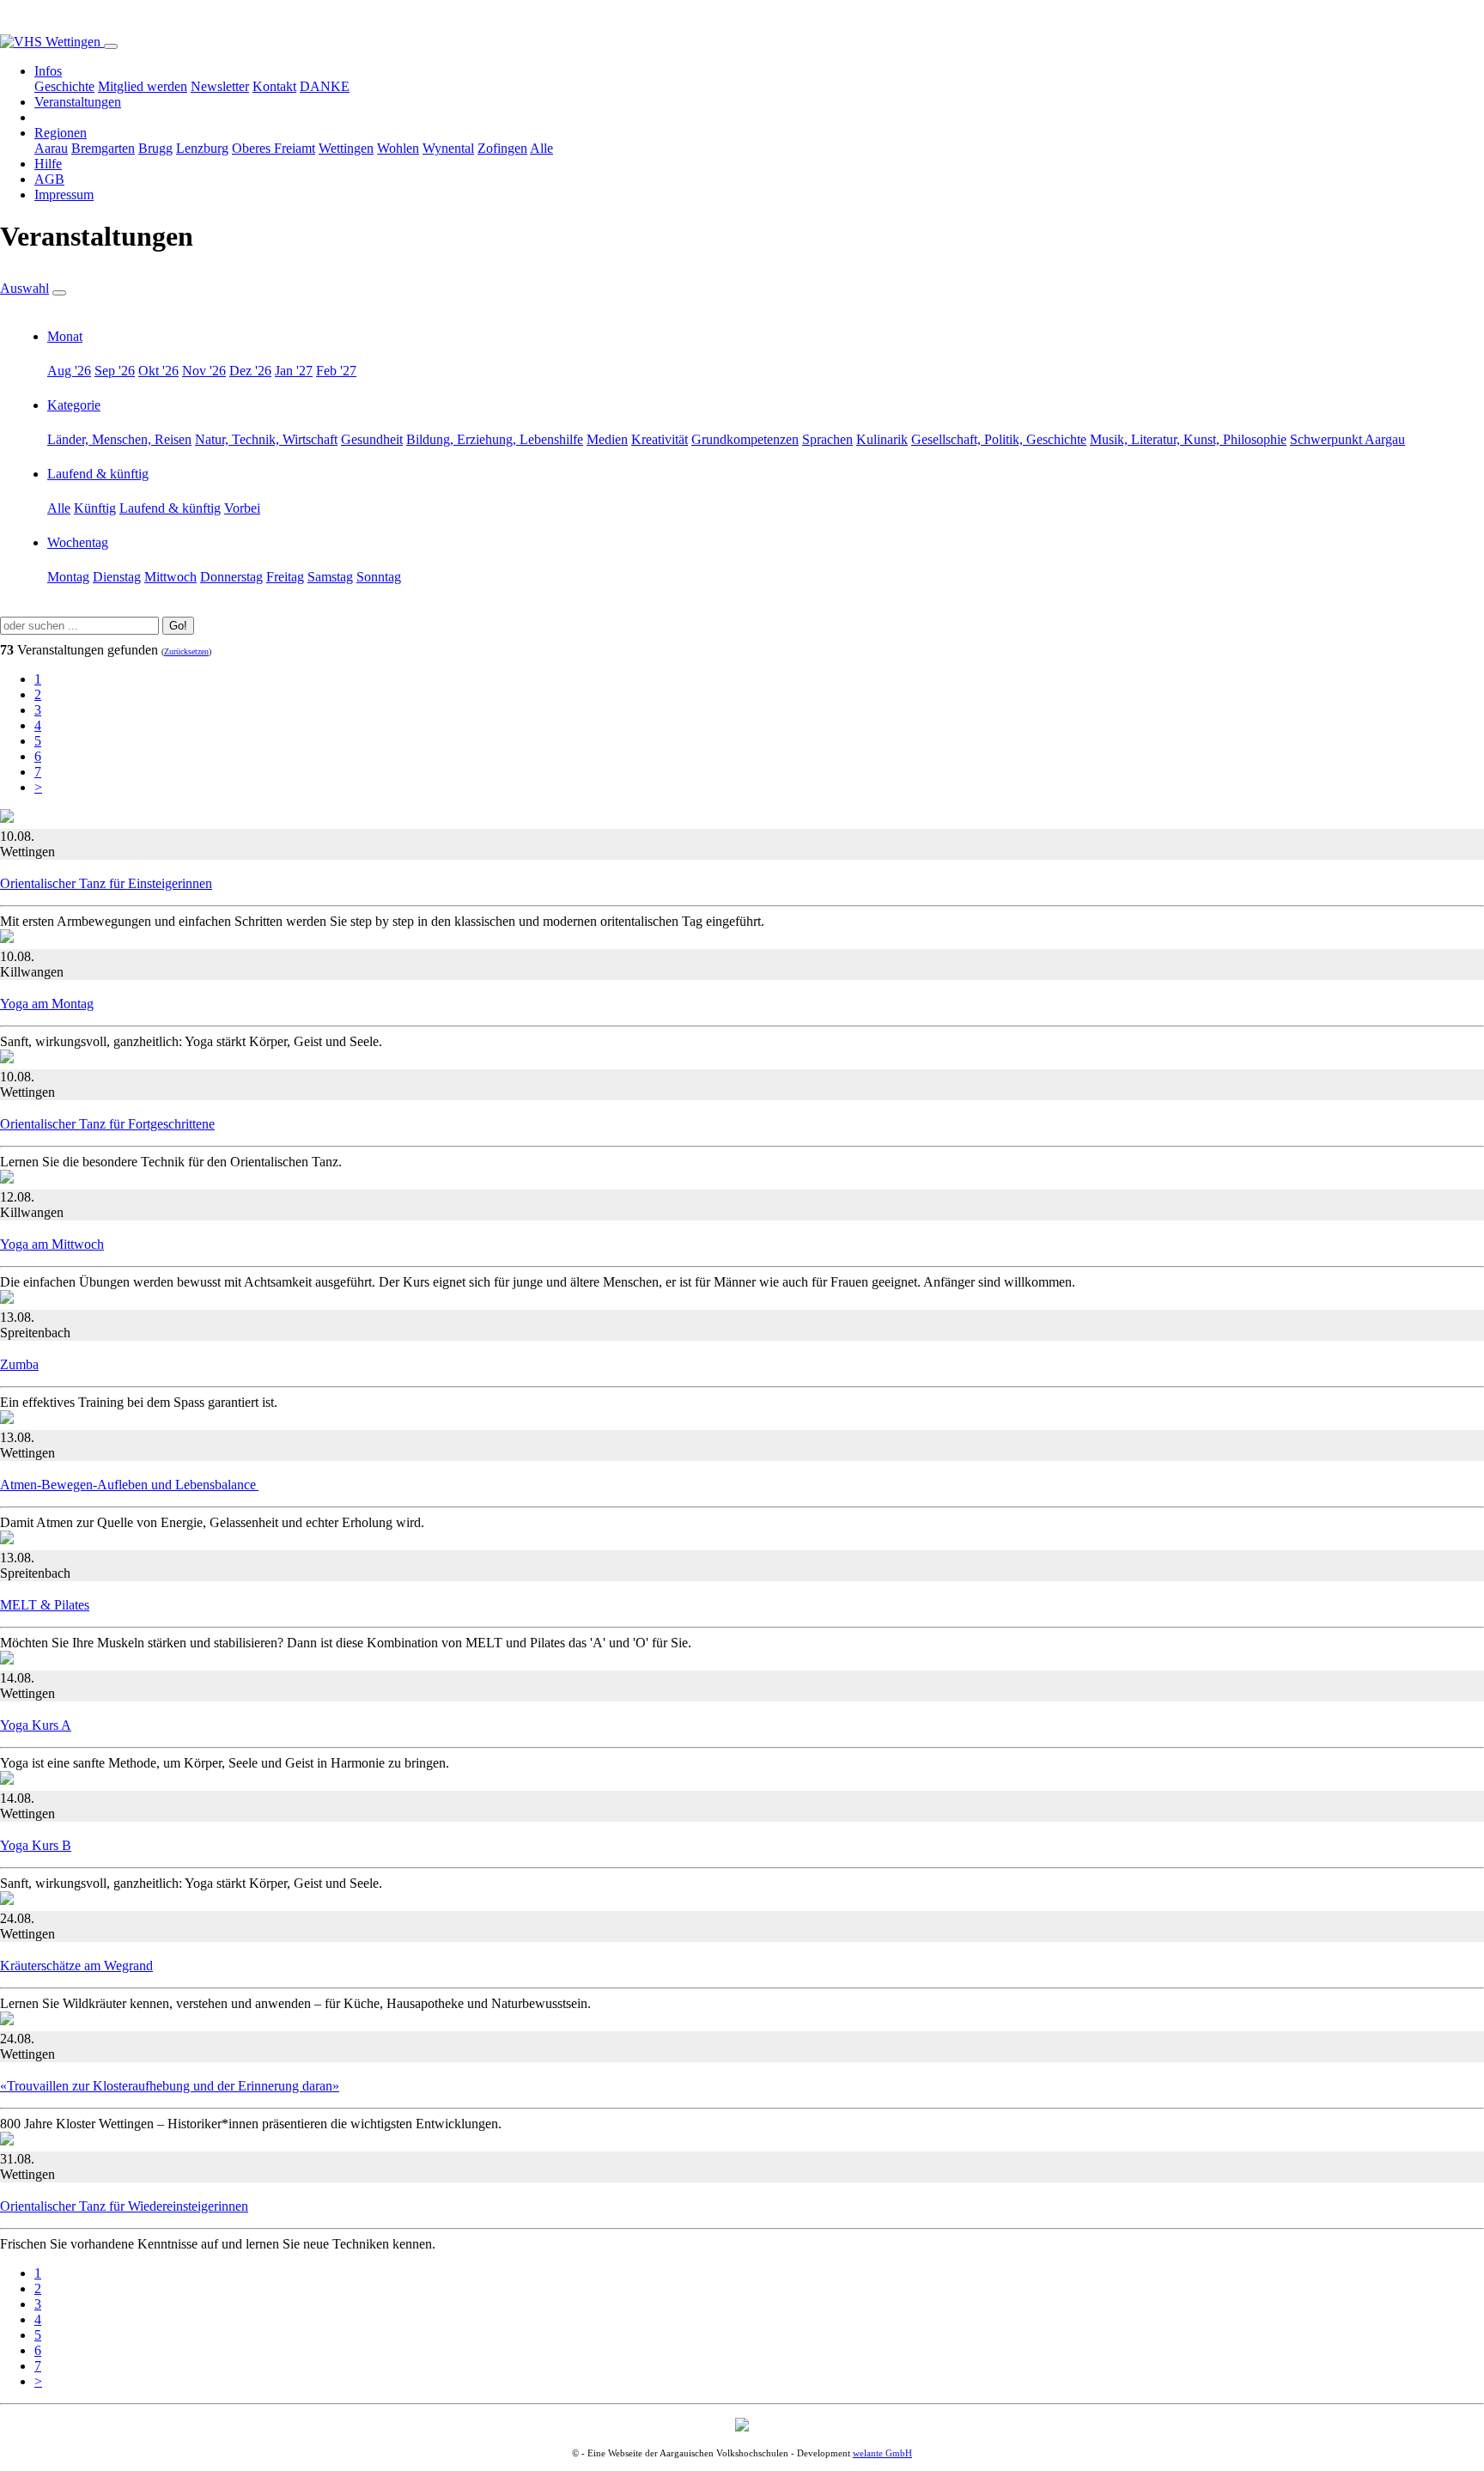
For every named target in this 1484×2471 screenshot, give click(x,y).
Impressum (64, 195)
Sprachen (827, 439)
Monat (65, 336)
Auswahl (24, 288)
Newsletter (220, 86)
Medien (607, 439)
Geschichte (64, 86)
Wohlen (398, 148)
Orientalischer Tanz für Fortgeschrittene (107, 1124)
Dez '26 (250, 371)
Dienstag (117, 577)
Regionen (61, 133)
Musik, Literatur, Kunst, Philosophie (1188, 439)
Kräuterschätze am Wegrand (76, 1966)
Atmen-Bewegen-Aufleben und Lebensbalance (129, 1485)
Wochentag (78, 542)
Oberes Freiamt (274, 148)
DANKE (325, 86)
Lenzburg (202, 148)
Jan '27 (294, 371)
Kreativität (660, 439)
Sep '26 (115, 371)
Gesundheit (372, 439)
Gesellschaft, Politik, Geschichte (999, 439)
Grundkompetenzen (745, 439)
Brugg (155, 148)
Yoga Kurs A (36, 1725)
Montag (68, 577)
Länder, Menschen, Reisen (119, 439)
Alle (541, 148)
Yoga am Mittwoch (52, 1244)
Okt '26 (158, 371)
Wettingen (346, 148)
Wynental (448, 148)
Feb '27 (336, 371)
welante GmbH (882, 2453)
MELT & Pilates (45, 1605)
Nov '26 (204, 371)
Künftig (95, 508)
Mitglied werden (143, 86)
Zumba (19, 1364)
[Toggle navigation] (111, 46)
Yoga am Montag (47, 1004)
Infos (48, 71)
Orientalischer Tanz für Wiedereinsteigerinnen (124, 2206)
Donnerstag (231, 577)
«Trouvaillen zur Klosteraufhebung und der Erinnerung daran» (170, 2086)
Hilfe (48, 164)
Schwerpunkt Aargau (1347, 439)
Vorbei (242, 508)
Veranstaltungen (78, 102)
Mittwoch (170, 577)
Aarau (51, 148)
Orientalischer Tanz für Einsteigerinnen (106, 883)
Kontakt (274, 86)
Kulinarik (882, 439)
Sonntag (379, 577)
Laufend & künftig (98, 474)
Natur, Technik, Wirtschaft (266, 439)
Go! (178, 626)
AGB (49, 179)
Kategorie (74, 405)
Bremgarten (103, 148)
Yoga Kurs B (36, 1845)
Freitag (285, 577)
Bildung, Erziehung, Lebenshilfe (495, 439)
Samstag (330, 577)
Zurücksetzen (186, 651)
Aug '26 (69, 371)
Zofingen (502, 148)
